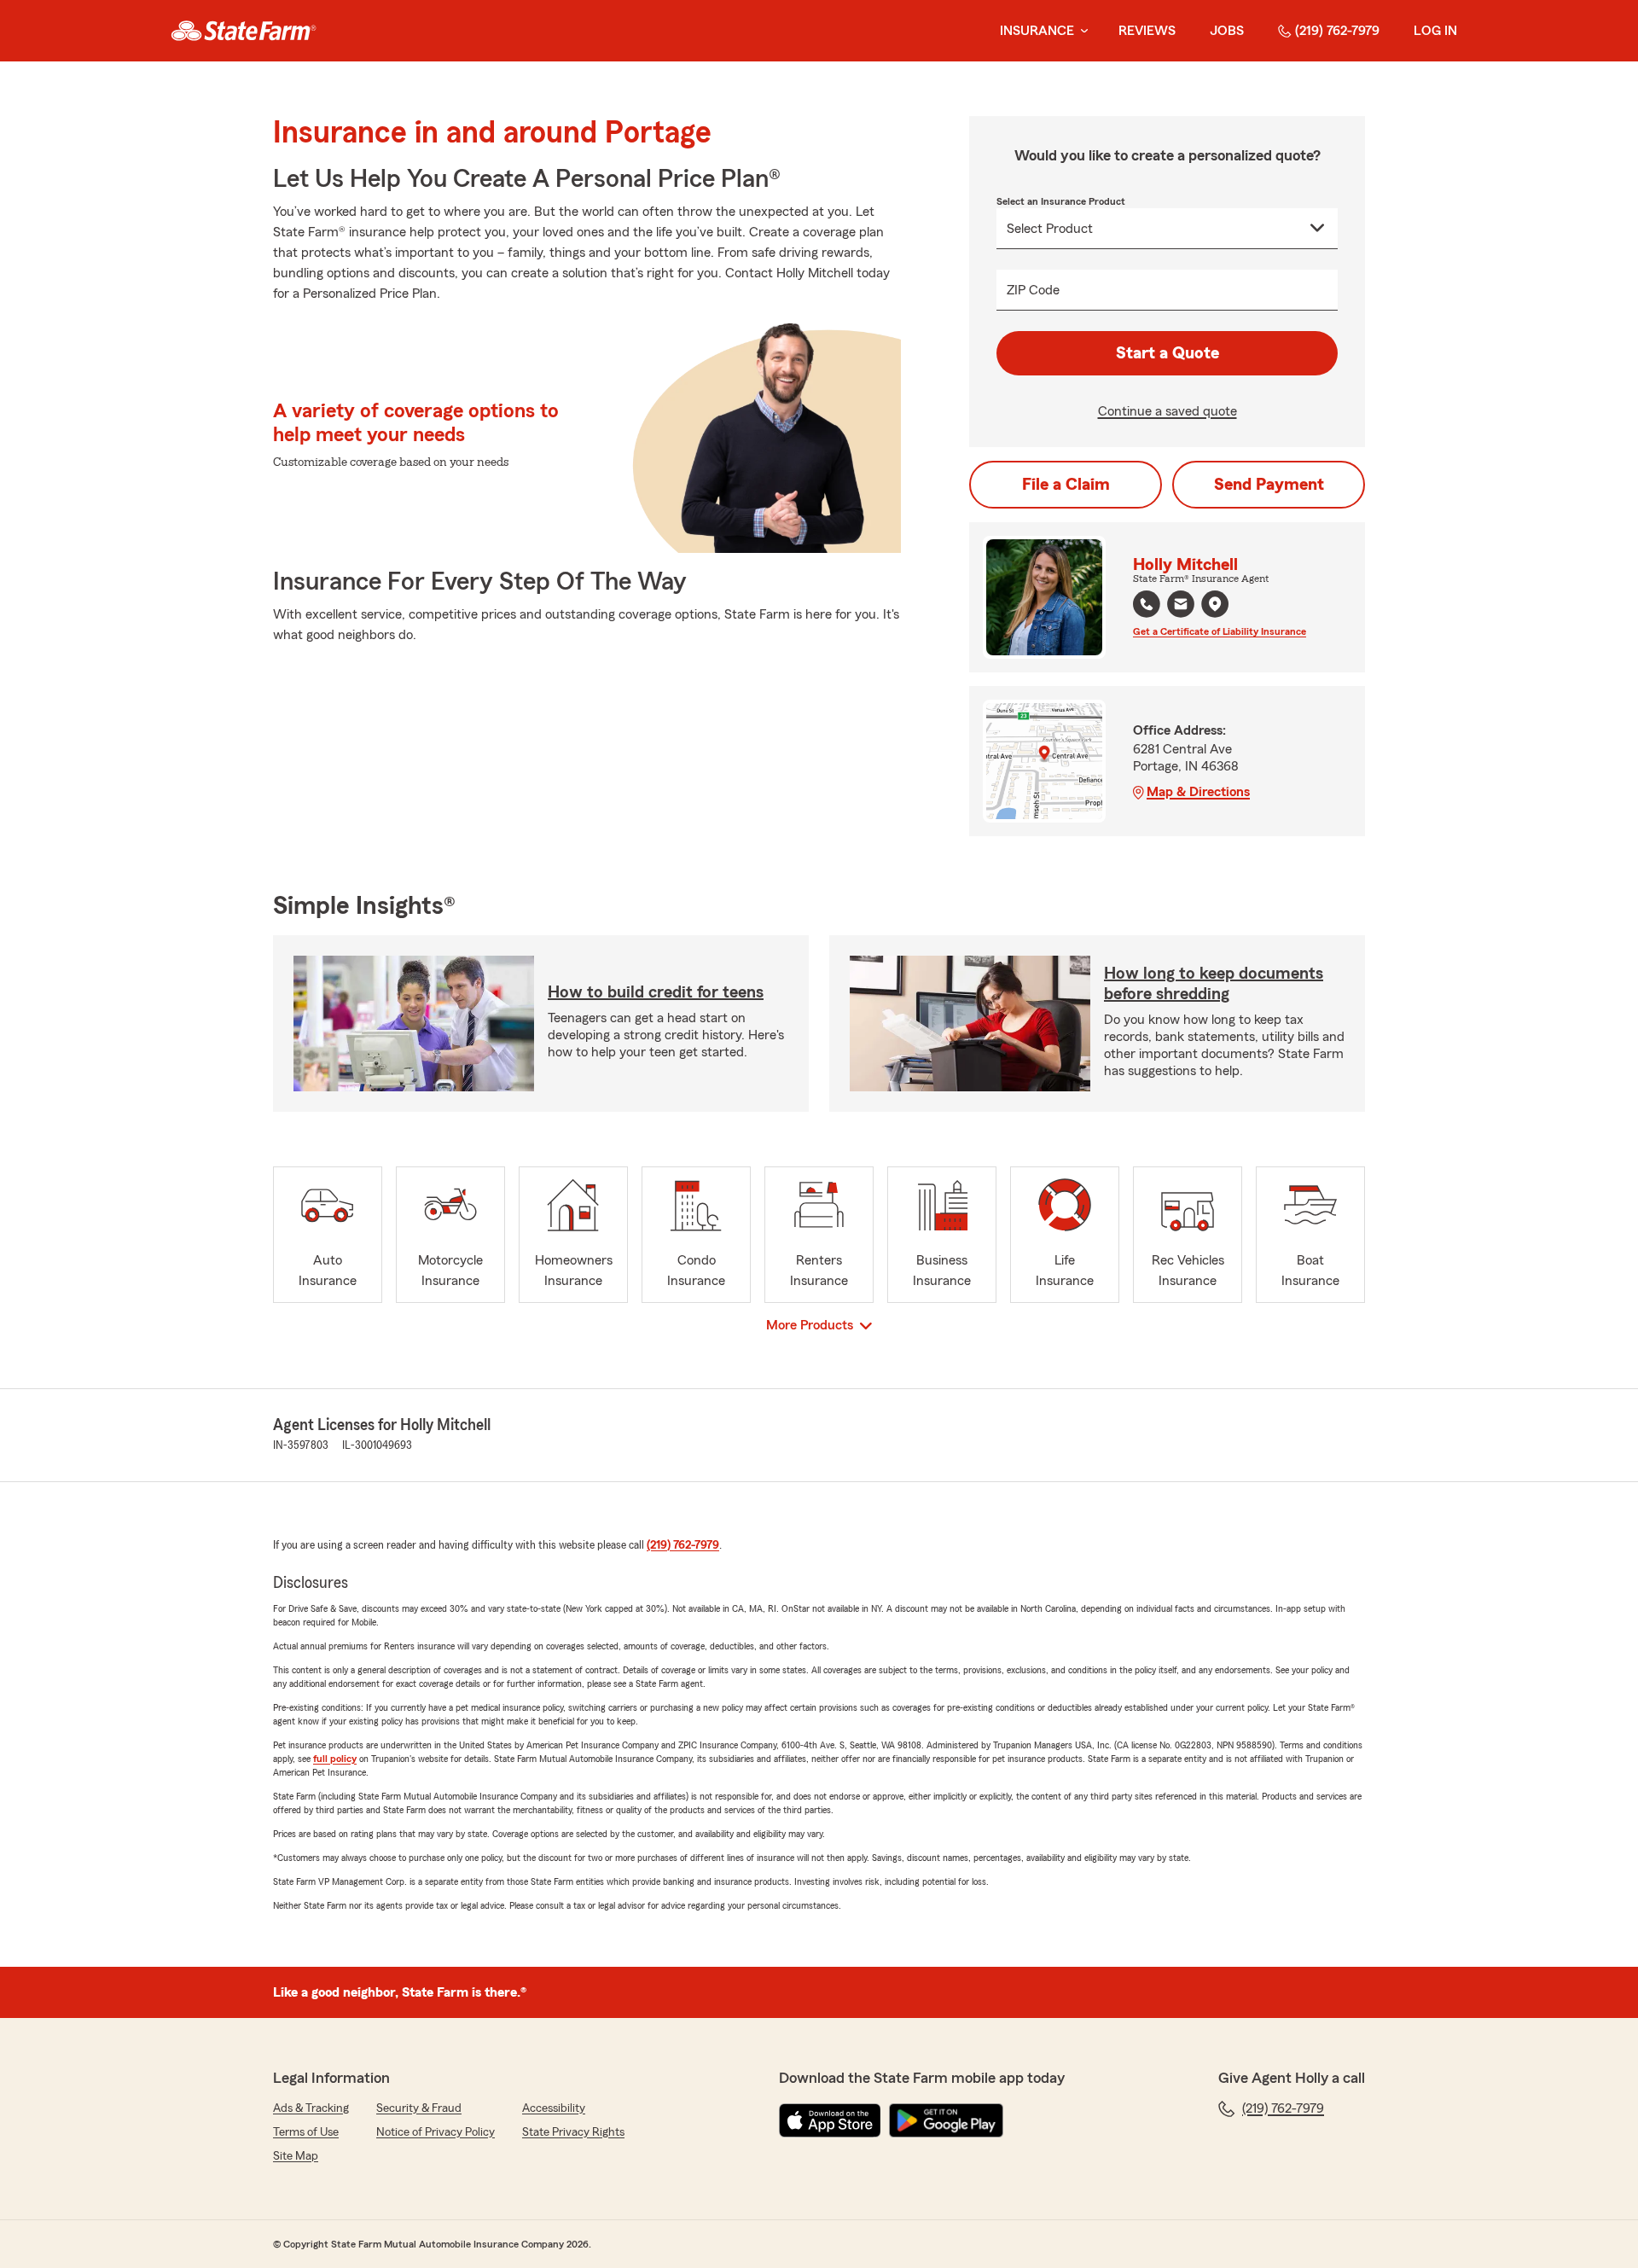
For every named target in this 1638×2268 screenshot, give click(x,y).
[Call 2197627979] (1147, 604)
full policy (335, 1759)
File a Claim (1066, 485)
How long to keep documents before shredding (1214, 984)
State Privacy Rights (573, 2132)
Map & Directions (1198, 792)
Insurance (1037, 31)
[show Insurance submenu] (1081, 31)
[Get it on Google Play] (946, 2120)
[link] (244, 31)
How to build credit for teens (656, 992)
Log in (1435, 31)
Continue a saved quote (1168, 411)
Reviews (1147, 31)
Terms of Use (306, 2132)
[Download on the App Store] (830, 2120)
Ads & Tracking (311, 2108)
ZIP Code (1033, 290)
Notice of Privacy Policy (436, 2132)
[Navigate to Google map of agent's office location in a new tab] (1215, 604)
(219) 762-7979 (1337, 31)
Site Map (296, 2156)
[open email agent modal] (1181, 606)
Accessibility (554, 2108)
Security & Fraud (419, 2108)
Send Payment (1269, 485)
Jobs (1227, 31)
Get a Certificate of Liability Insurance (1220, 631)
